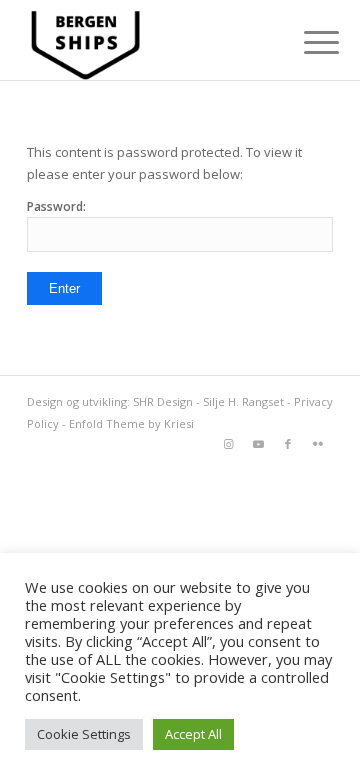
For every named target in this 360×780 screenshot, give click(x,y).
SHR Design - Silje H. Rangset (208, 401)
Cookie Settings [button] (84, 734)
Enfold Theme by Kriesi (131, 423)
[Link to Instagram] (228, 444)
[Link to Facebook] (288, 444)
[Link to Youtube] (258, 444)
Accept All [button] (193, 734)
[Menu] (306, 42)
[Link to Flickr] (318, 444)
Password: (56, 206)
